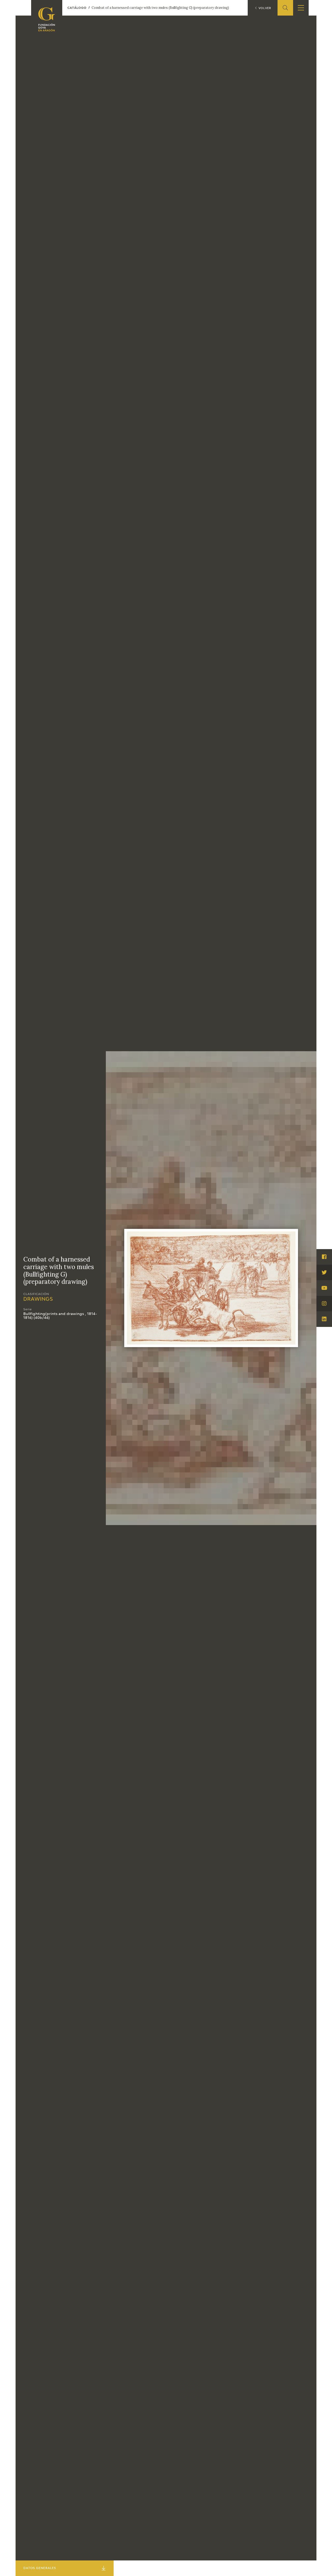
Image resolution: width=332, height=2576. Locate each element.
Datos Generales (40, 2568)
